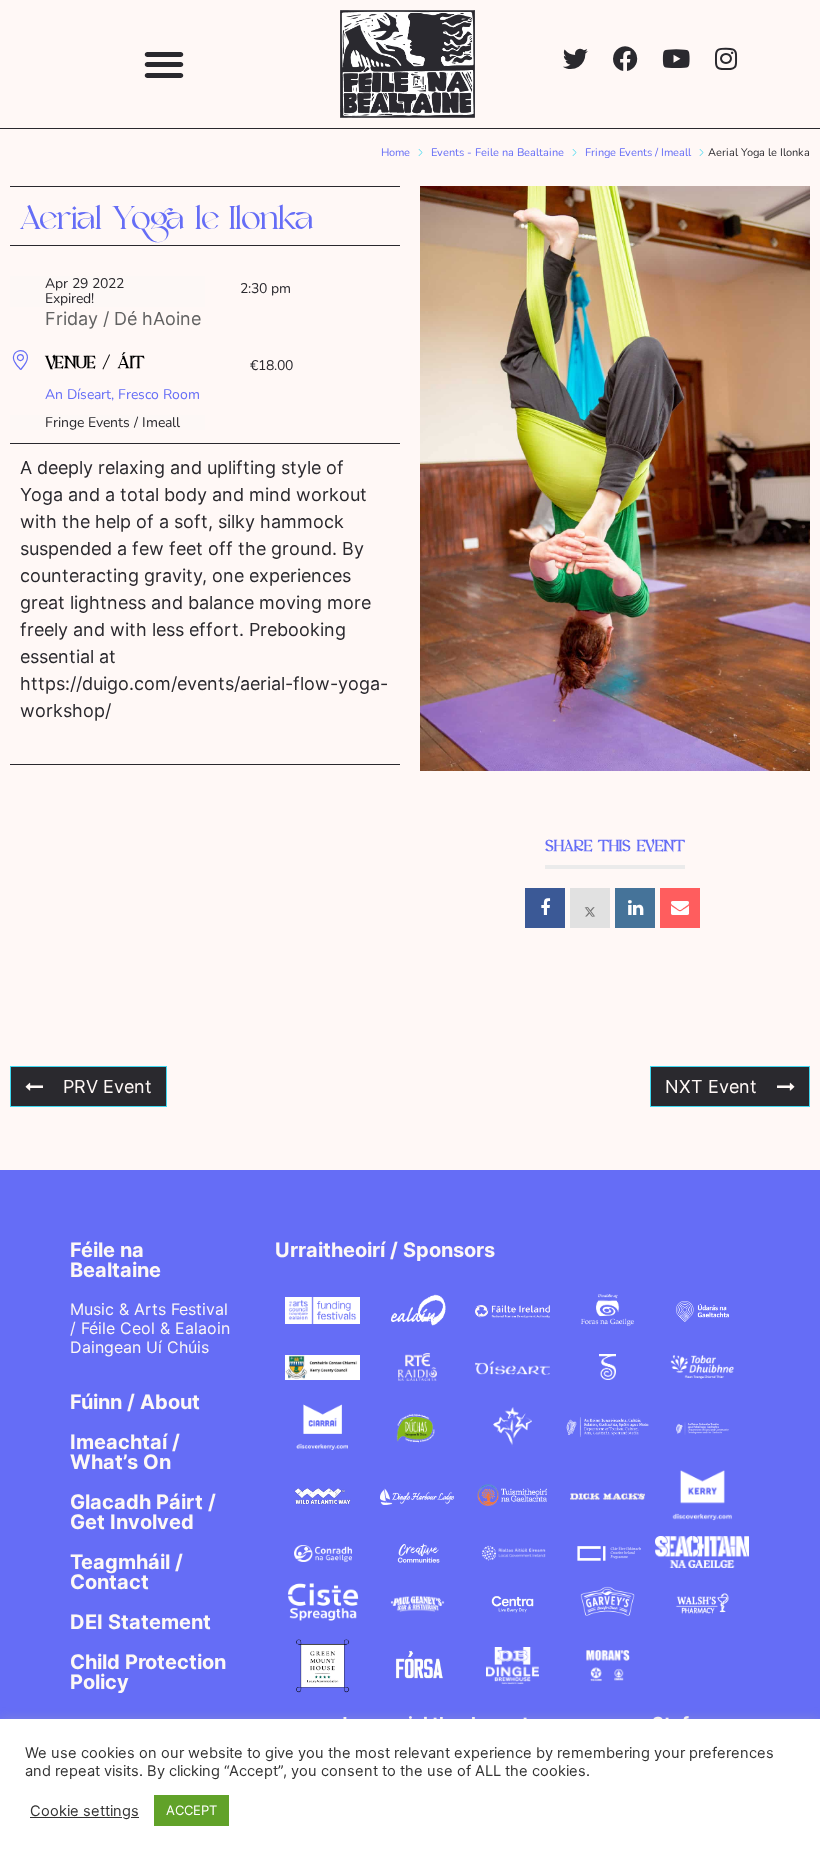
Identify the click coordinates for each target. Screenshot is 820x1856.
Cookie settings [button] (84, 1811)
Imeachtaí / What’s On (125, 1452)
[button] (164, 63)
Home (395, 152)
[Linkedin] (635, 908)
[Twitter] (575, 58)
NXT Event (711, 1086)
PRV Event (107, 1086)
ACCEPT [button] (191, 1810)
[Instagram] (725, 58)
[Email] (680, 908)
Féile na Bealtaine (115, 1260)
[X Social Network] (590, 908)
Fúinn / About (135, 1402)
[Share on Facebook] (545, 908)
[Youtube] (675, 58)
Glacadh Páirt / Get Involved (143, 1512)
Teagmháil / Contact (126, 1572)
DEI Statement (140, 1622)
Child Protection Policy (148, 1672)
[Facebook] (625, 58)
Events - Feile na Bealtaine (497, 152)
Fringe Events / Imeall (638, 152)
